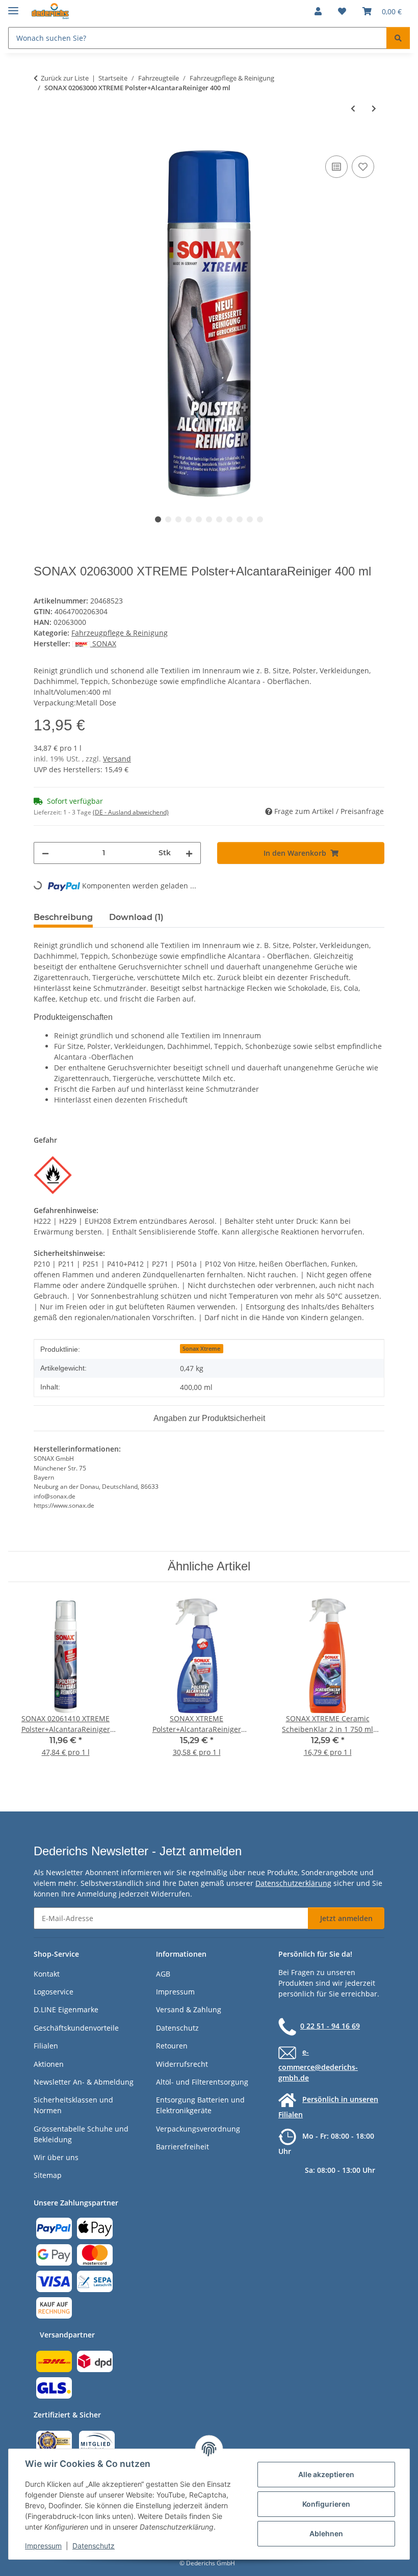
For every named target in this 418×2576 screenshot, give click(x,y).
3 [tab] (178, 519)
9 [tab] (240, 519)
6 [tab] (209, 519)
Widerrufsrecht (182, 2064)
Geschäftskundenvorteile (76, 2028)
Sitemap (48, 2175)
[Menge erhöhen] (189, 853)
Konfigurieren (326, 2504)
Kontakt (47, 1974)
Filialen (46, 2046)
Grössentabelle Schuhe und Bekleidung (81, 2134)
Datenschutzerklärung (293, 1883)
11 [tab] (260, 519)
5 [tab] (199, 519)
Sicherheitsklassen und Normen (73, 2105)
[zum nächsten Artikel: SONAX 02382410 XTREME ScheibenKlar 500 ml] (374, 108)
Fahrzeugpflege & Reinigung (120, 633)
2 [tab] (168, 519)
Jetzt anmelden (346, 1918)
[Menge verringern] (45, 853)
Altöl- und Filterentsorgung (202, 2082)
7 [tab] (219, 519)
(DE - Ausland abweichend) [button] (131, 812)
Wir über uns (56, 2157)
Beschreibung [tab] (63, 917)
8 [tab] (229, 519)
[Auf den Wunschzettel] (363, 167)
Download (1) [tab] (136, 917)
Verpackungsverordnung (198, 2129)
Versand (117, 759)
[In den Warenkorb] (42, 142)
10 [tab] (250, 519)
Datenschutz (94, 2546)
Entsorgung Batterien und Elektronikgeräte (200, 2105)
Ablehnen (326, 2533)
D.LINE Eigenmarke (66, 2009)
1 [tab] (158, 519)
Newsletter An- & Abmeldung (84, 2082)
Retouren (172, 2046)
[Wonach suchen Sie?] (398, 38)
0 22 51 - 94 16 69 (330, 2026)
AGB (163, 1974)
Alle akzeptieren (326, 2474)
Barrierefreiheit (182, 2147)
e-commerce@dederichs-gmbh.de (318, 2065)
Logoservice (54, 1992)
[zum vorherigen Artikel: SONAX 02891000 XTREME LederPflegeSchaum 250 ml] (353, 108)
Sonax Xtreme (201, 1349)
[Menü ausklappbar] (13, 6)
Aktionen (49, 2064)
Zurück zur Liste (65, 78)
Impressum (43, 2546)
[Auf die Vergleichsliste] (336, 167)
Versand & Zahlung (189, 2009)
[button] (318, 11)
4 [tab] (189, 519)
